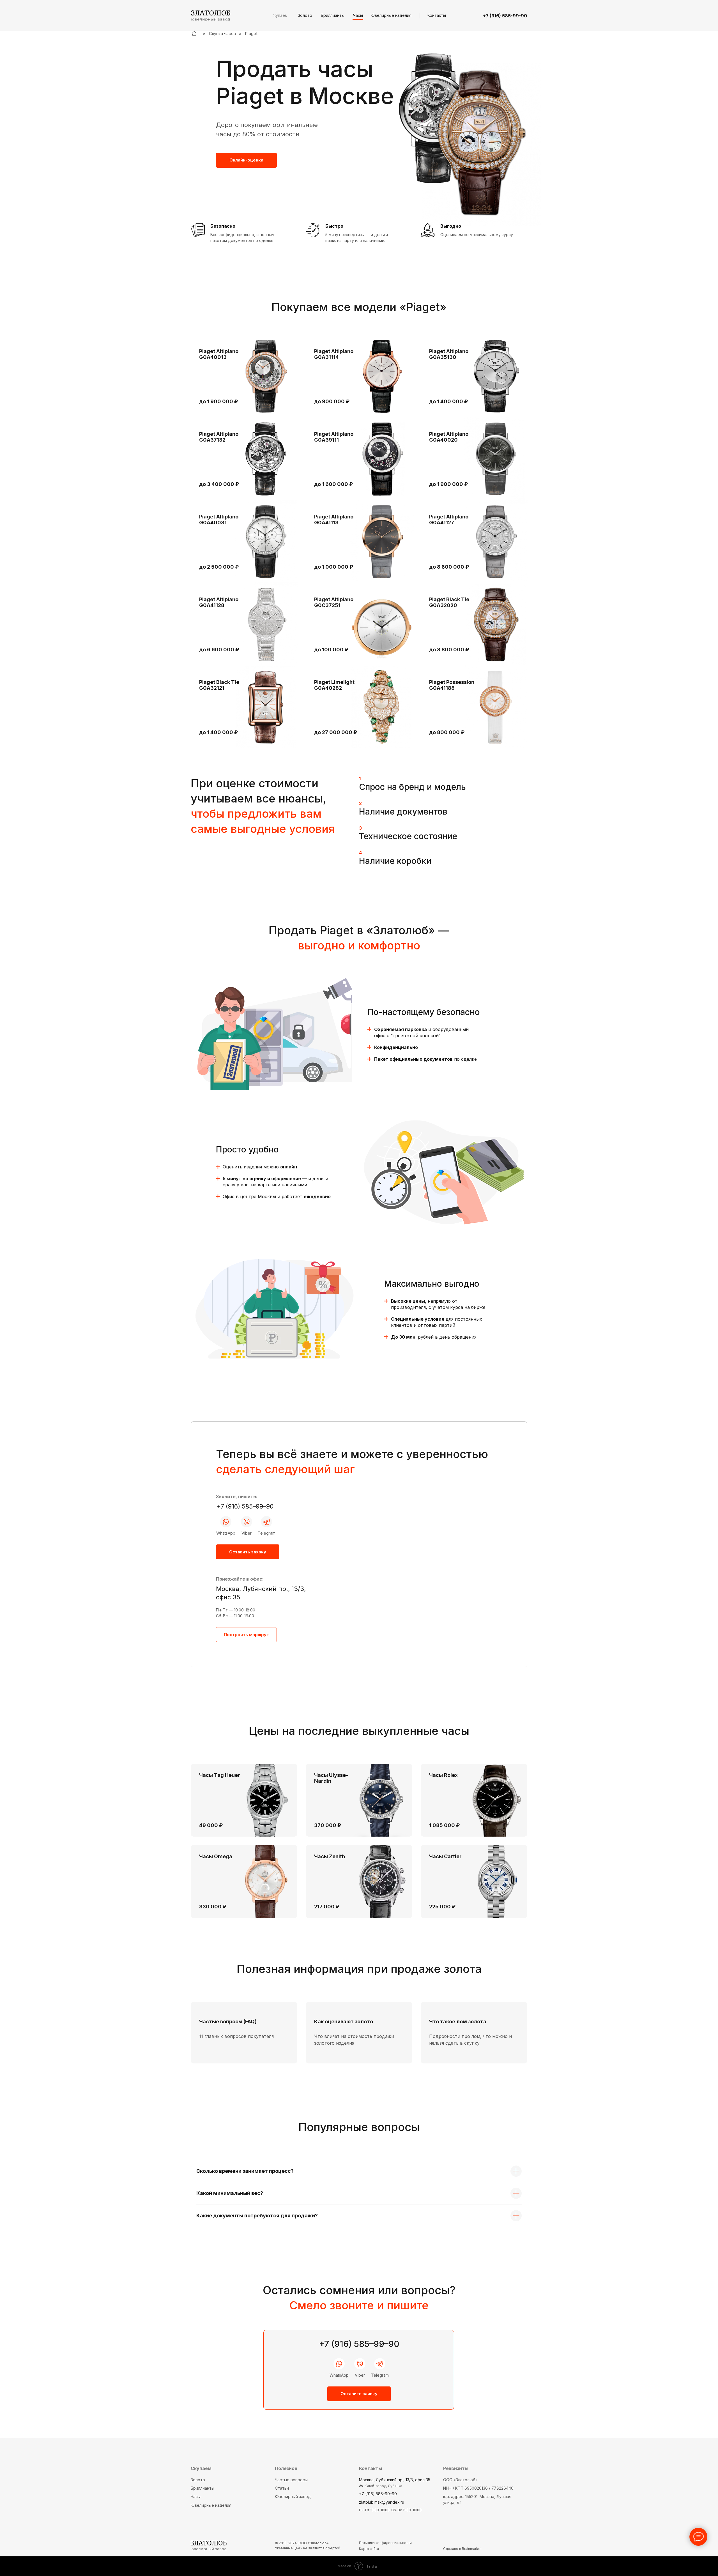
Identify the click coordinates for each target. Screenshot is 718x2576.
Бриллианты (202, 2488)
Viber (247, 1533)
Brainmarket (472, 2549)
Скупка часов (222, 34)
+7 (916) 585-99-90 (505, 16)
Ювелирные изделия (211, 2505)
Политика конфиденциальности (385, 2543)
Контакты (370, 2468)
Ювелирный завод (293, 2497)
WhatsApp (226, 1533)
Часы (196, 2497)
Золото (198, 2480)
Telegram (267, 1533)
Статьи (282, 2488)
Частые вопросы (291, 2480)
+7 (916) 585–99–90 (245, 1506)
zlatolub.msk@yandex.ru (382, 2502)
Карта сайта (369, 2549)
